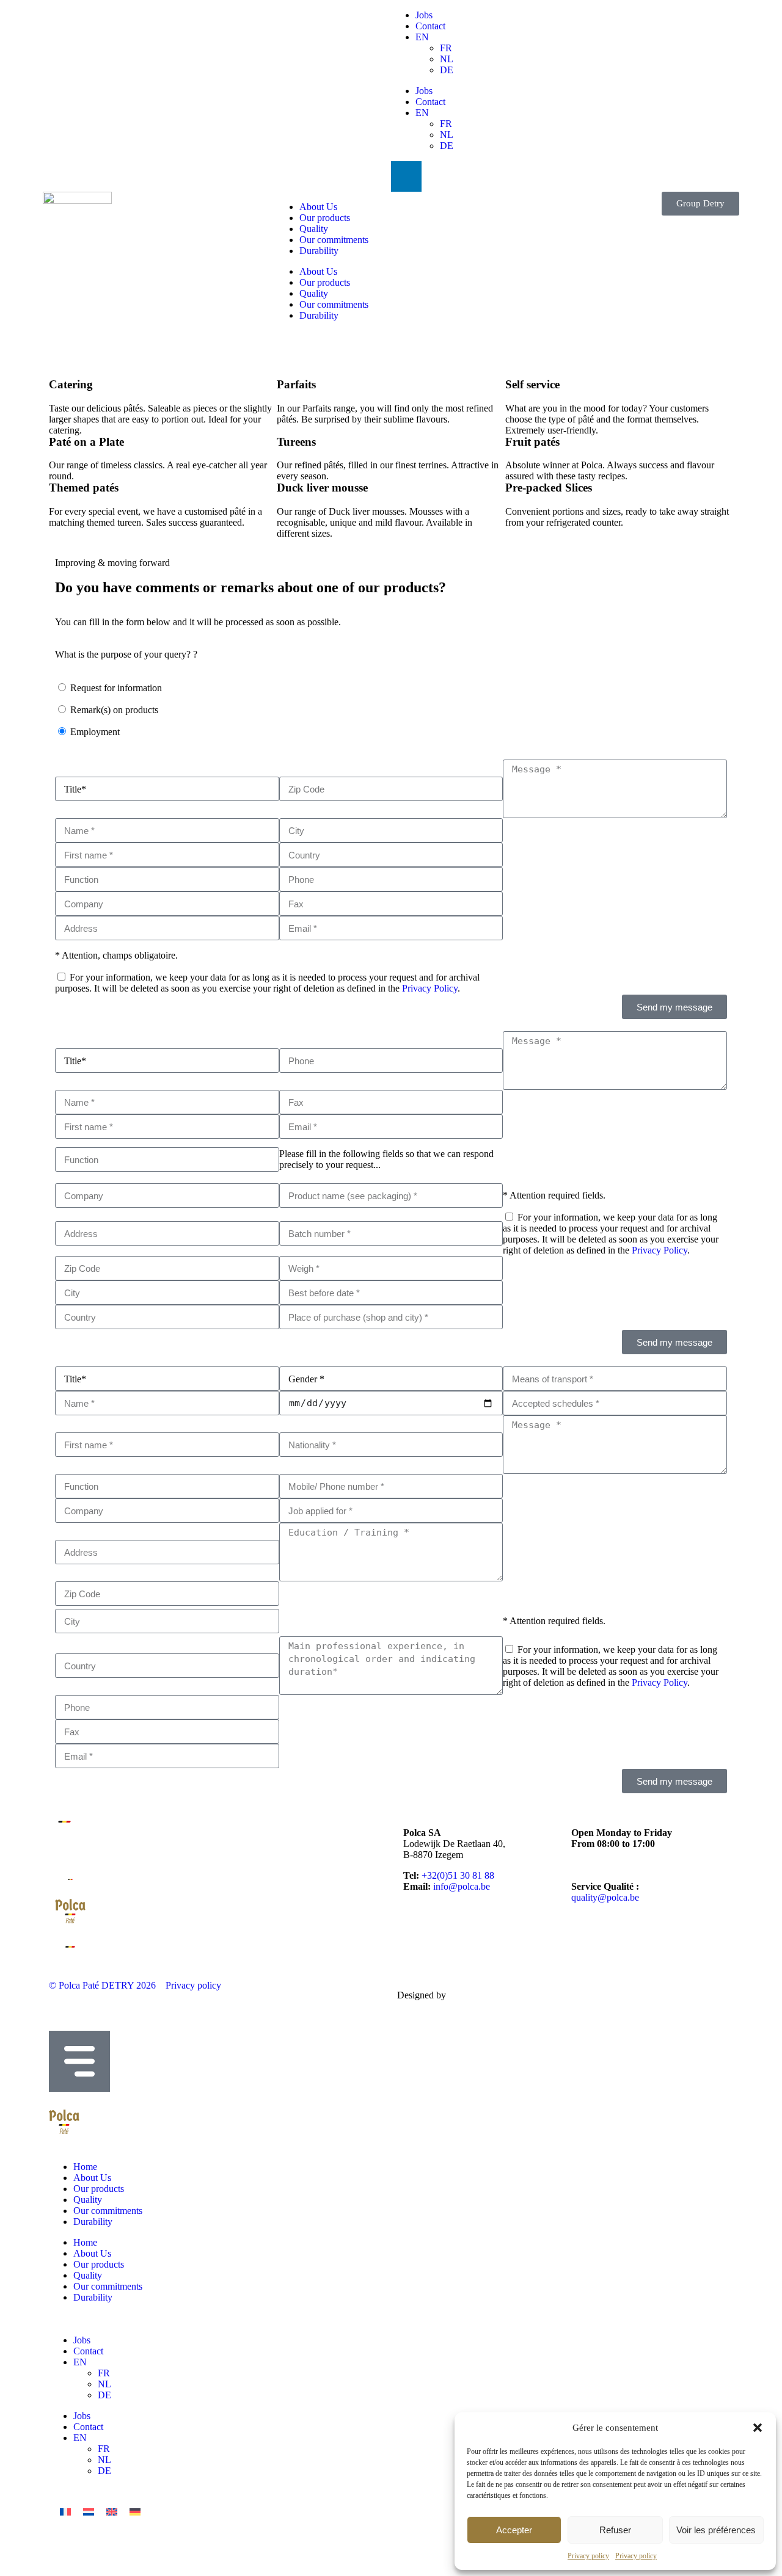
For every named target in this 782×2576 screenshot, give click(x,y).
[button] (758, 2428)
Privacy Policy (430, 988)
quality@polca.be (605, 1897)
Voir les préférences (716, 2530)
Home (85, 2167)
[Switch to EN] (112, 2512)
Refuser (615, 2530)
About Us (318, 207)
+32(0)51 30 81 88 (458, 1875)
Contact (430, 26)
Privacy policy (588, 2556)
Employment (95, 732)
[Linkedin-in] (406, 176)
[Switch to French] (65, 2512)
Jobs (424, 15)
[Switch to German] (135, 2512)
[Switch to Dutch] (89, 2512)
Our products (325, 218)
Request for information (116, 688)
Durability (319, 251)
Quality (314, 229)
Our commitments (334, 240)
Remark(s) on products (114, 710)
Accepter (514, 2530)
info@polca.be (462, 1886)
